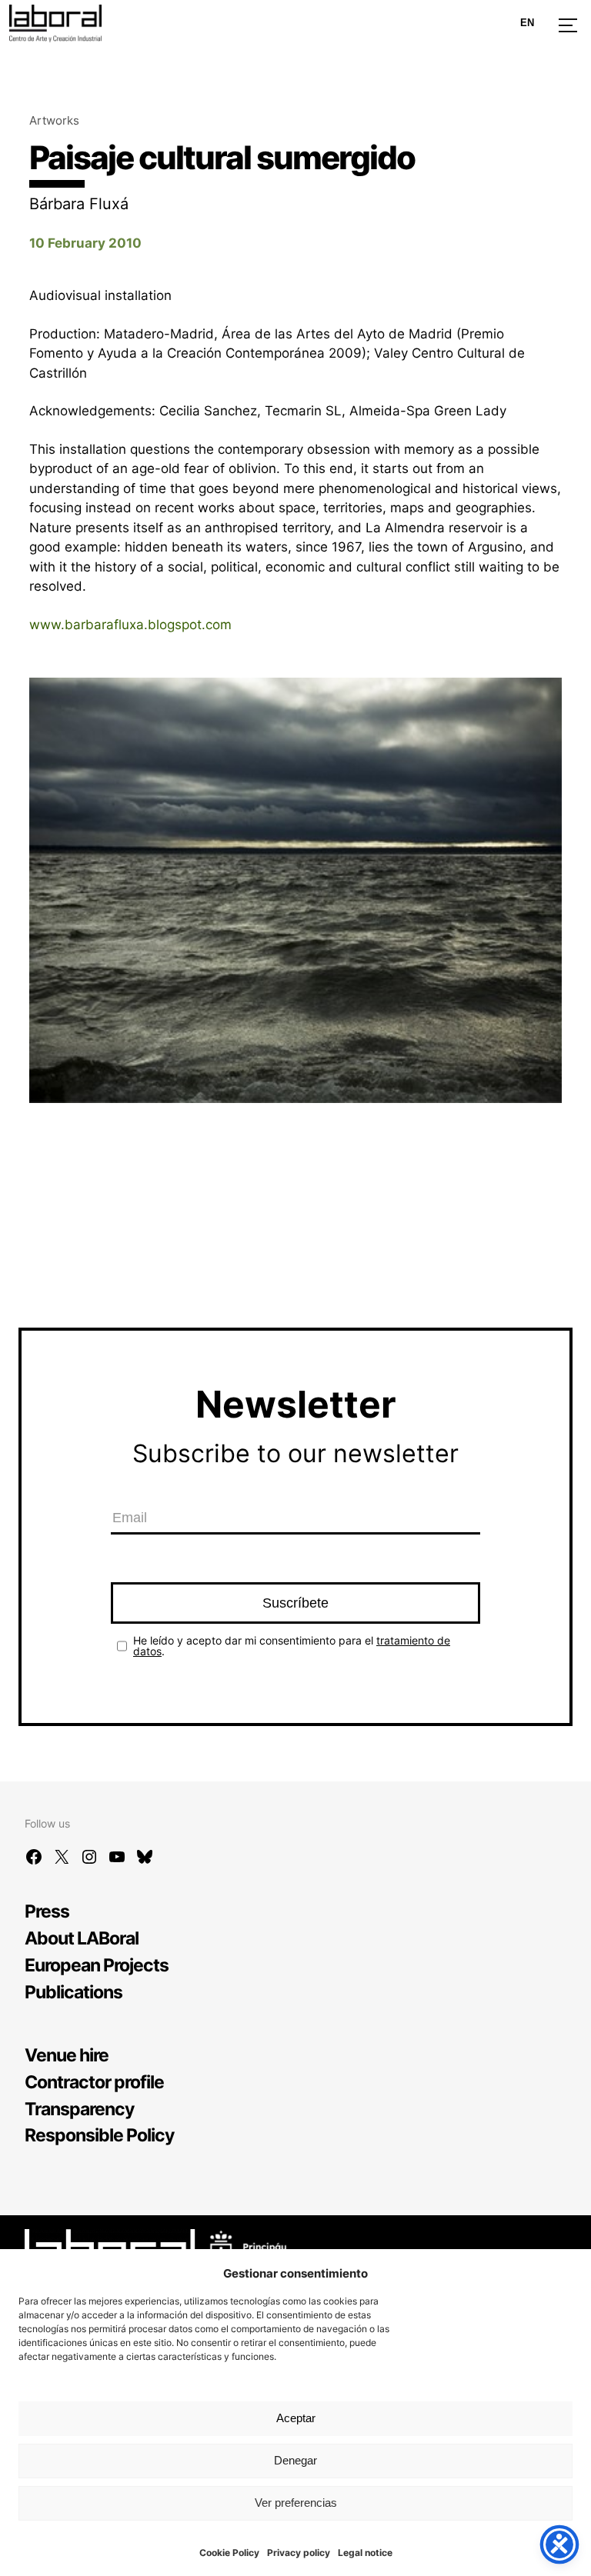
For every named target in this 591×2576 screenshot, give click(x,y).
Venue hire (67, 2055)
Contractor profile (94, 2082)
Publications (73, 1992)
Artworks (54, 120)
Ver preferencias (296, 2503)
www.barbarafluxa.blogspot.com (130, 625)
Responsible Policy (99, 2135)
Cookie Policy (229, 2553)
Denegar (295, 2460)
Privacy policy (299, 2553)
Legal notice (365, 2553)
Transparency (79, 2109)
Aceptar (296, 2418)
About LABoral (82, 1938)
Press (47, 1911)
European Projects (97, 1965)
